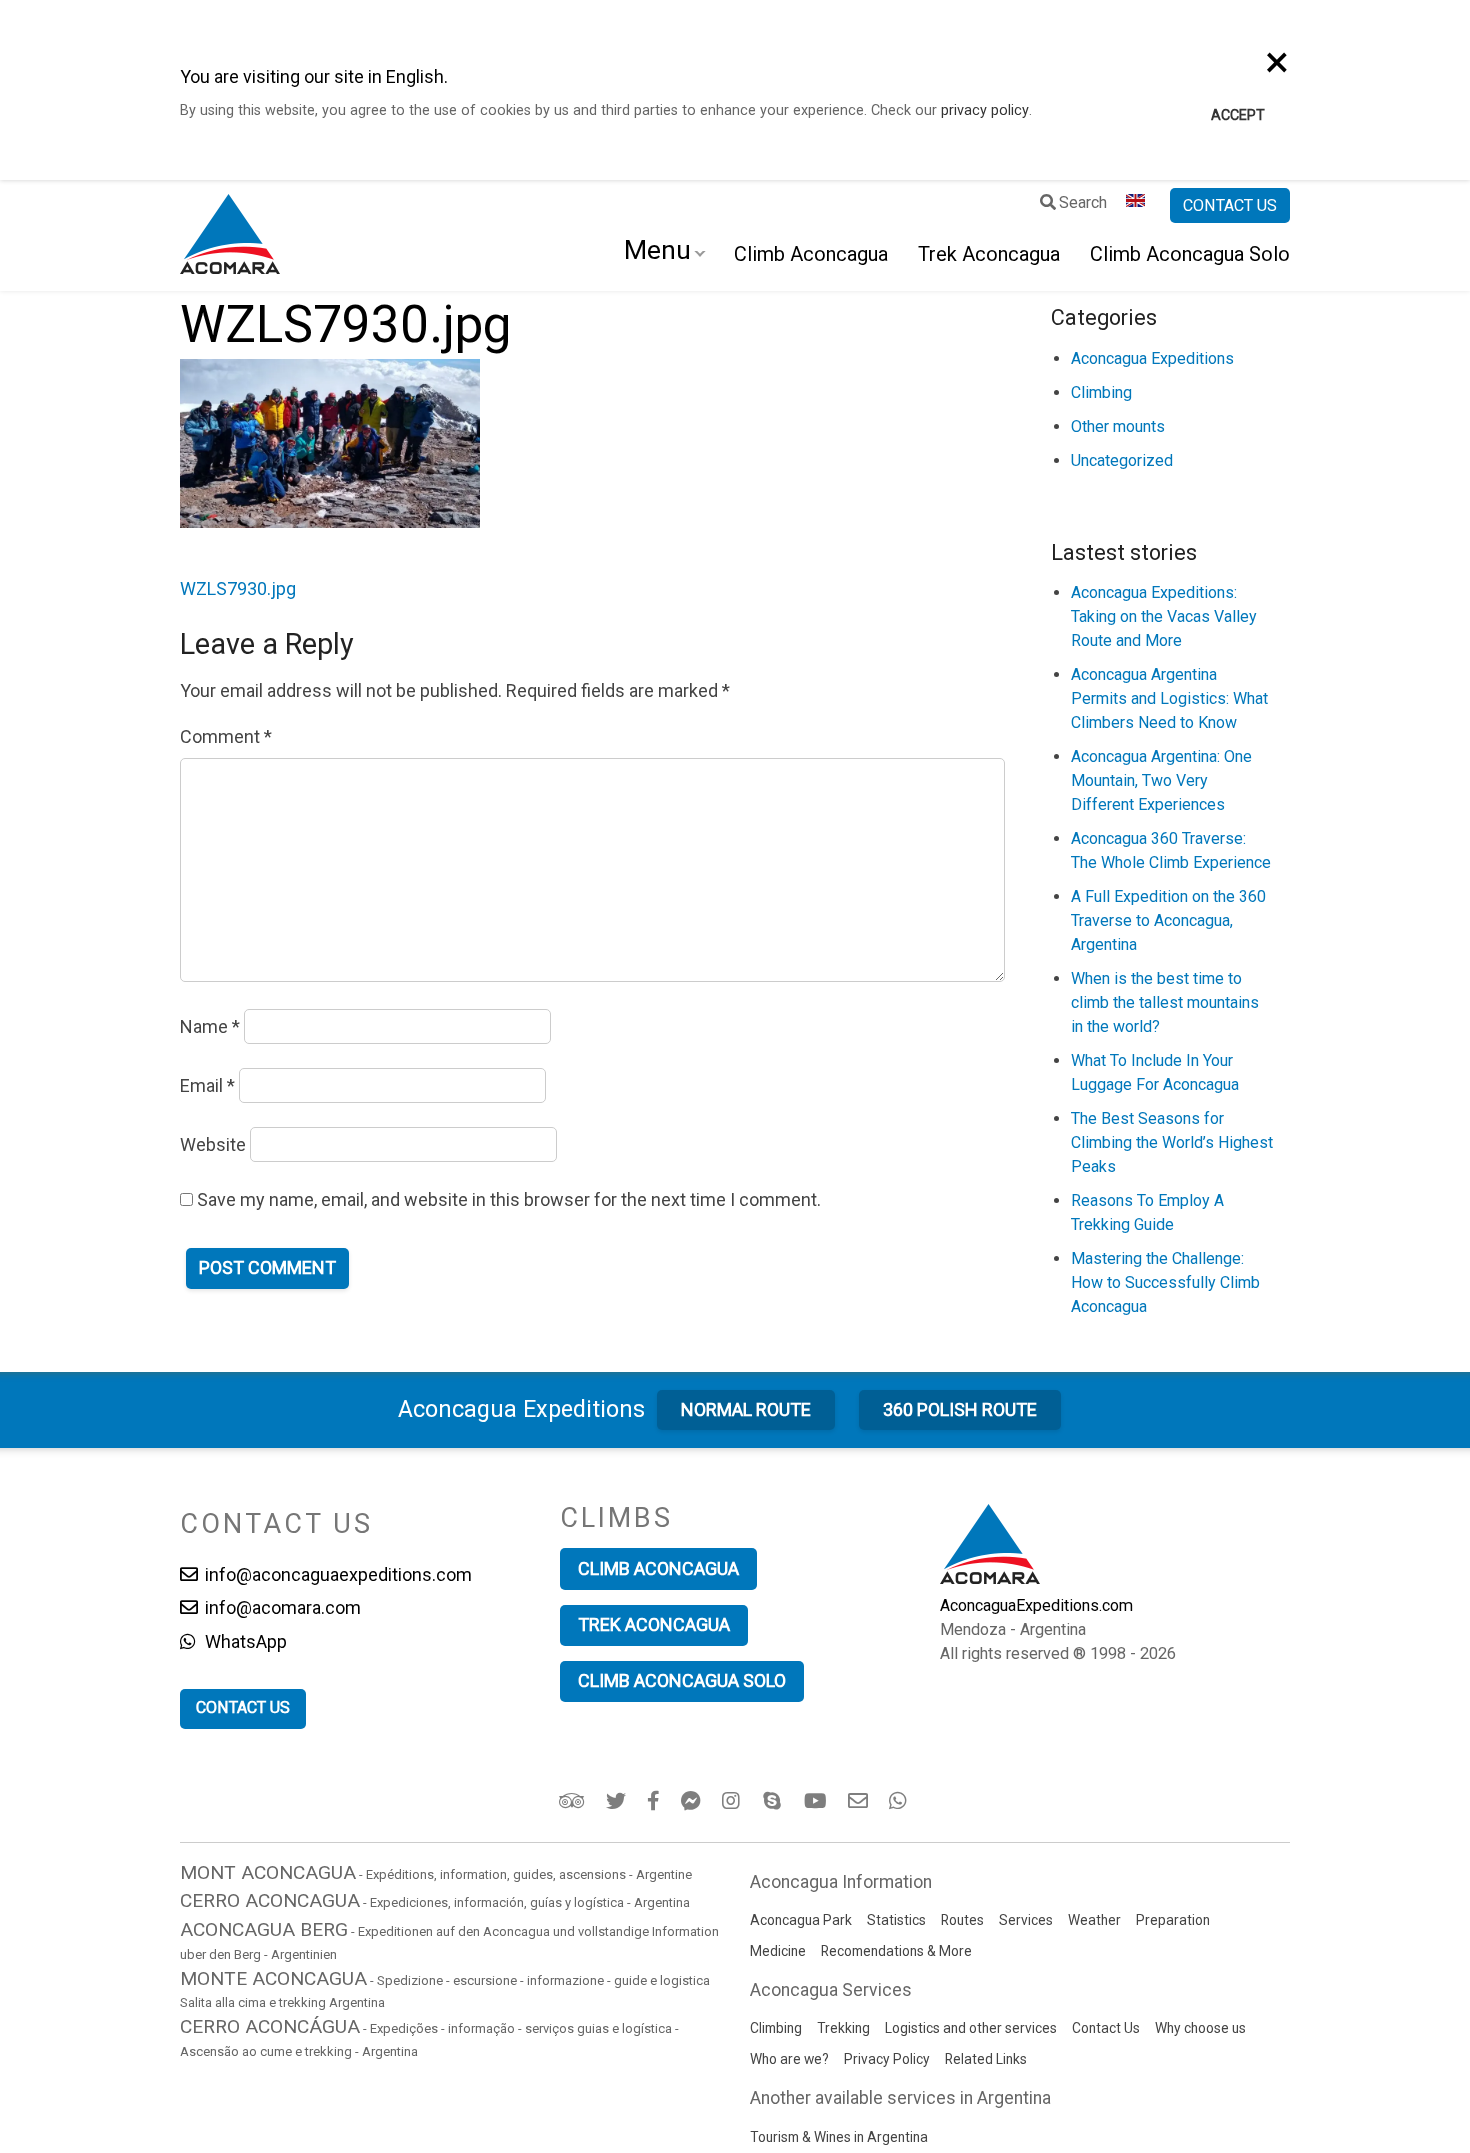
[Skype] (774, 1801)
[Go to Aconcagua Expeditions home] (230, 236)
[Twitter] (617, 1801)
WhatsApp (244, 1641)
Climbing (1101, 392)
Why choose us (1200, 2028)
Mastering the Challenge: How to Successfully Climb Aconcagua (1165, 1282)
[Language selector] (1138, 206)
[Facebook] (655, 1801)
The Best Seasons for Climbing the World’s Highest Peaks (1172, 1142)
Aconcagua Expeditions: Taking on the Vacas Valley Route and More (1164, 616)
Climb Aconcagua (811, 254)
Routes (962, 1920)
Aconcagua (521, 1409)
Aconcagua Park (801, 1920)
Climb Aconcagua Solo (1190, 254)
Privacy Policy (887, 2059)
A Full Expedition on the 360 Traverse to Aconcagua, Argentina (1168, 920)
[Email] (859, 1801)
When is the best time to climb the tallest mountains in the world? (1165, 1002)
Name (210, 1026)
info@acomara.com (281, 1607)
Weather (1094, 1920)
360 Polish (960, 1409)
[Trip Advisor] (573, 1801)
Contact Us (1106, 2028)
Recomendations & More (896, 1951)
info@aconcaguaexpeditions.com (336, 1574)
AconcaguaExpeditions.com (1036, 1605)
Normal (746, 1409)
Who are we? (789, 2059)
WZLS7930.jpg (238, 588)
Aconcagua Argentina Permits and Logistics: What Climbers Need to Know (1169, 698)
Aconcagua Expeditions (1152, 358)
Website (213, 1144)
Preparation (1173, 1920)
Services (1026, 1920)
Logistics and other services (971, 2028)
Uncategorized (1122, 460)
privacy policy (985, 110)
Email (207, 1085)
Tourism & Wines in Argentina (839, 2137)
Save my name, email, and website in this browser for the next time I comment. (509, 1199)
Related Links (986, 2059)
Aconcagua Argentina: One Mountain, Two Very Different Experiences (1161, 780)
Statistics (896, 1920)
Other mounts (1118, 426)
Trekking (843, 2028)
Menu (657, 250)
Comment (226, 736)
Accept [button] (1238, 115)
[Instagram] (733, 1801)
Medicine (778, 1951)
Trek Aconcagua (989, 254)
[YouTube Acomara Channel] (817, 1801)
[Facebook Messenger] (692, 1801)
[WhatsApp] (900, 1801)
